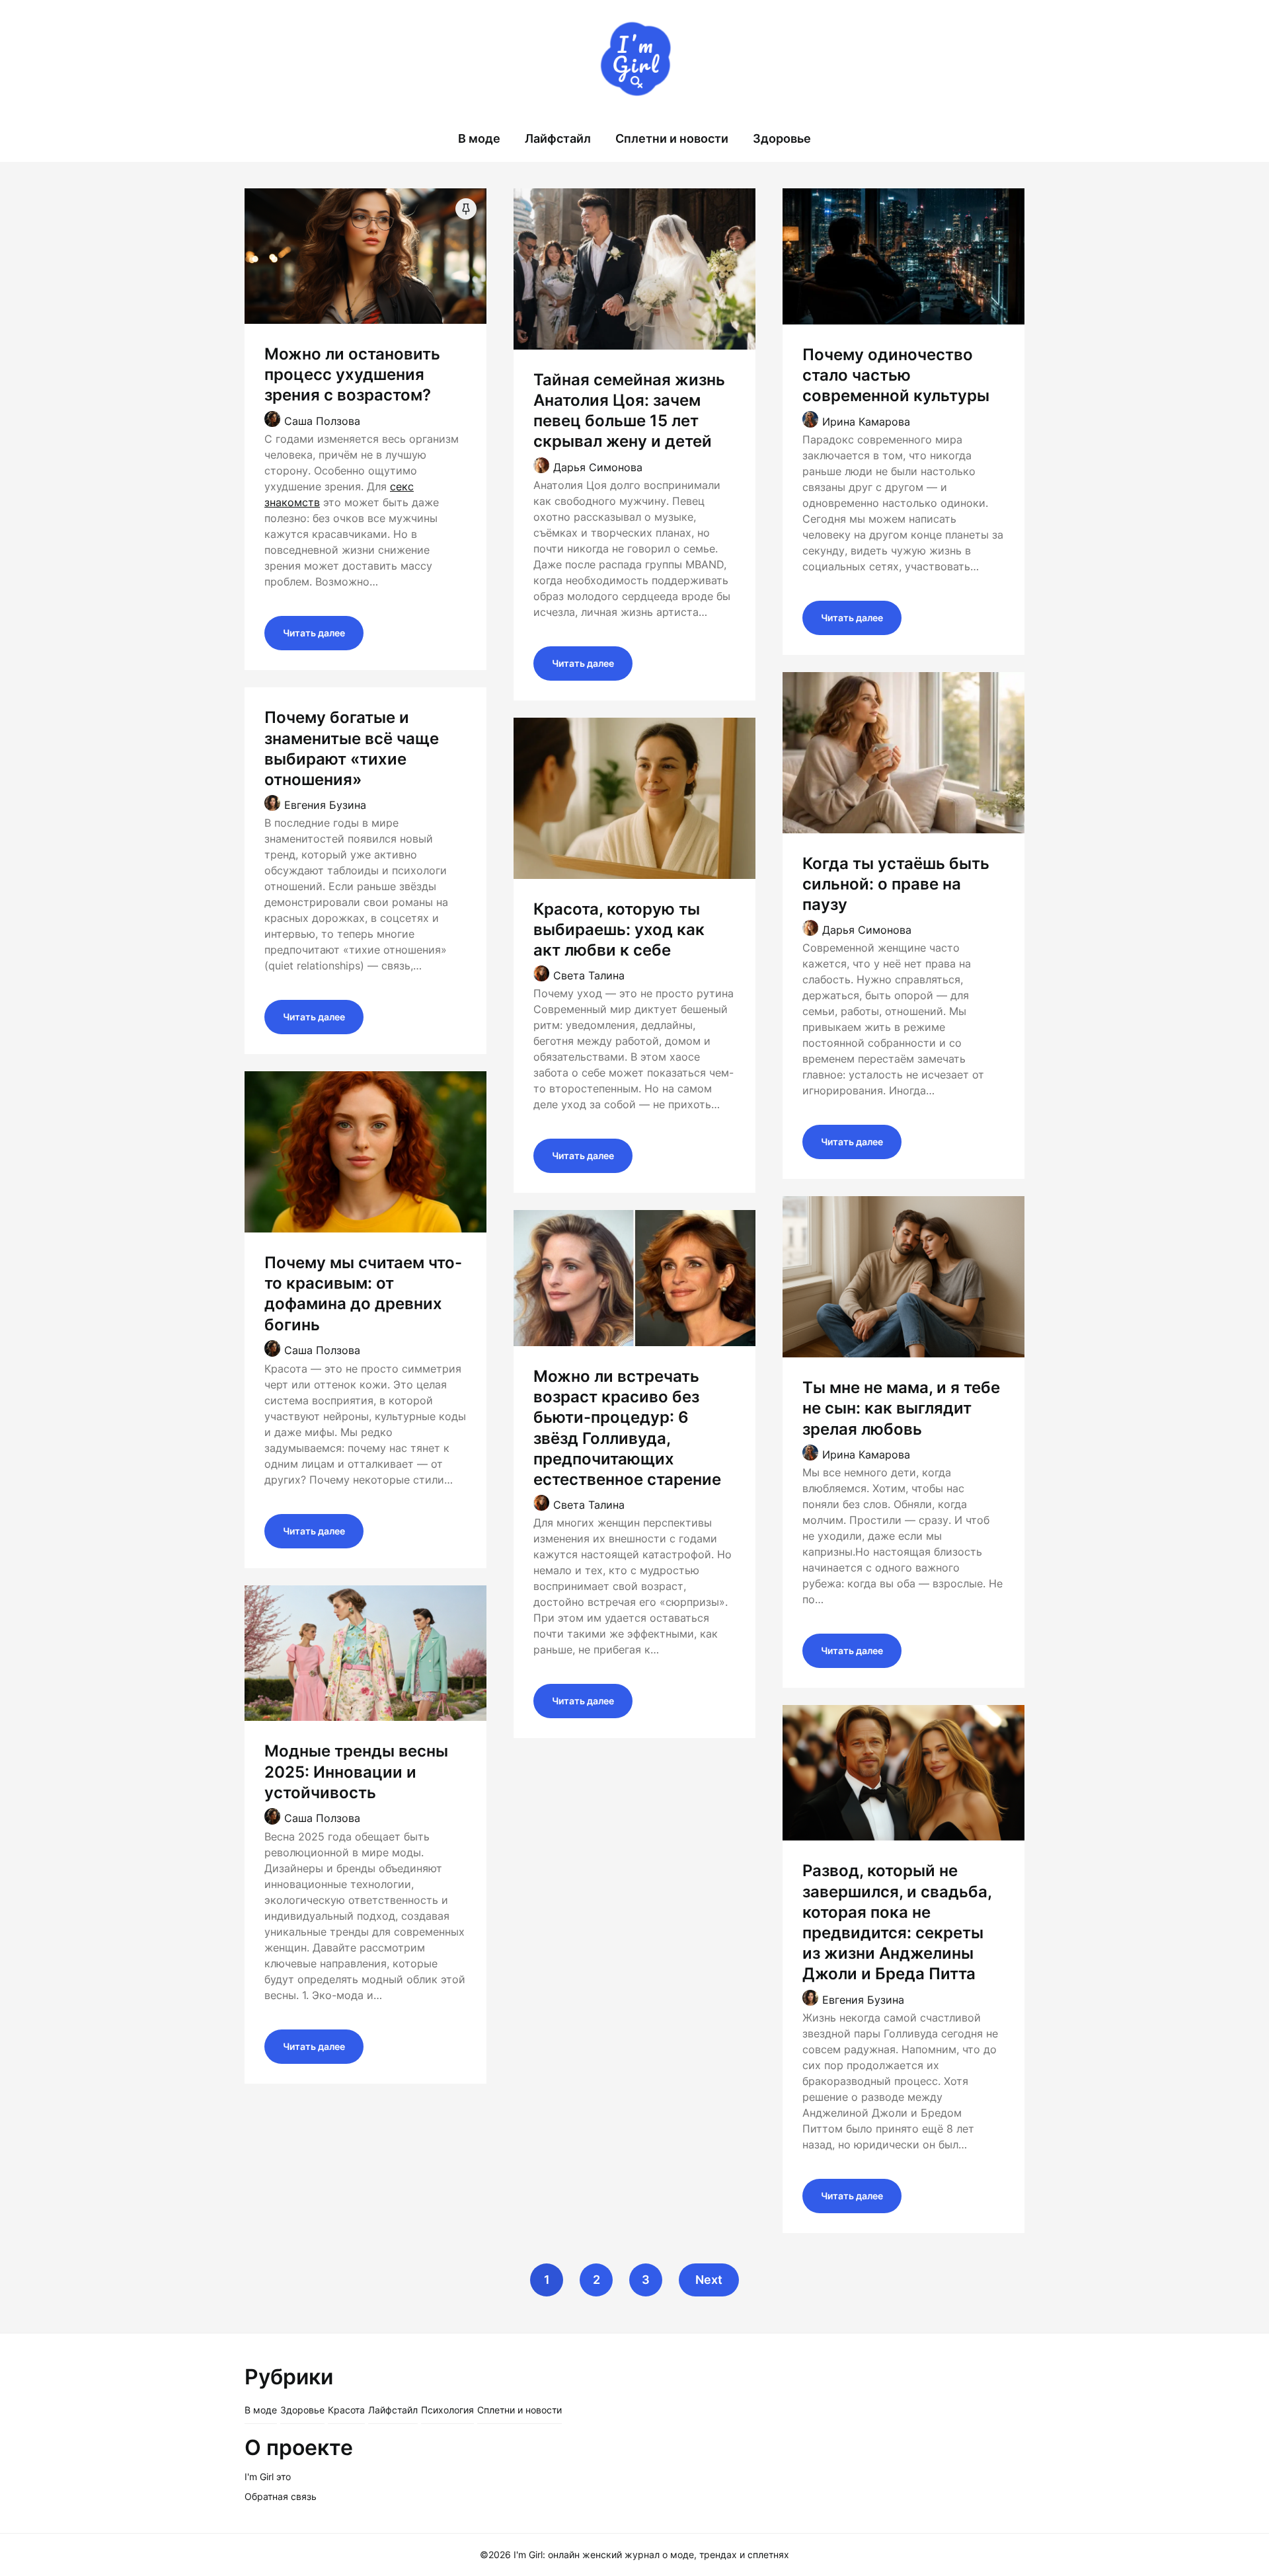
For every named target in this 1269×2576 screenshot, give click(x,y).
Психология (447, 2410)
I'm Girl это (268, 2477)
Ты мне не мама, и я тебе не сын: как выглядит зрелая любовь (901, 1408)
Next (709, 2280)
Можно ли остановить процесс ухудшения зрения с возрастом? (352, 374)
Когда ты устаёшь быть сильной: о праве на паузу (896, 884)
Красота (346, 2410)
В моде (479, 138)
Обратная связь (281, 2496)
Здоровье (782, 138)
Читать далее (314, 633)
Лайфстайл (558, 138)
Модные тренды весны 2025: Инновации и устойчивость (356, 1771)
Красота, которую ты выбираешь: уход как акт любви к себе (619, 929)
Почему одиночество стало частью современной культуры (896, 375)
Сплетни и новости (672, 138)
